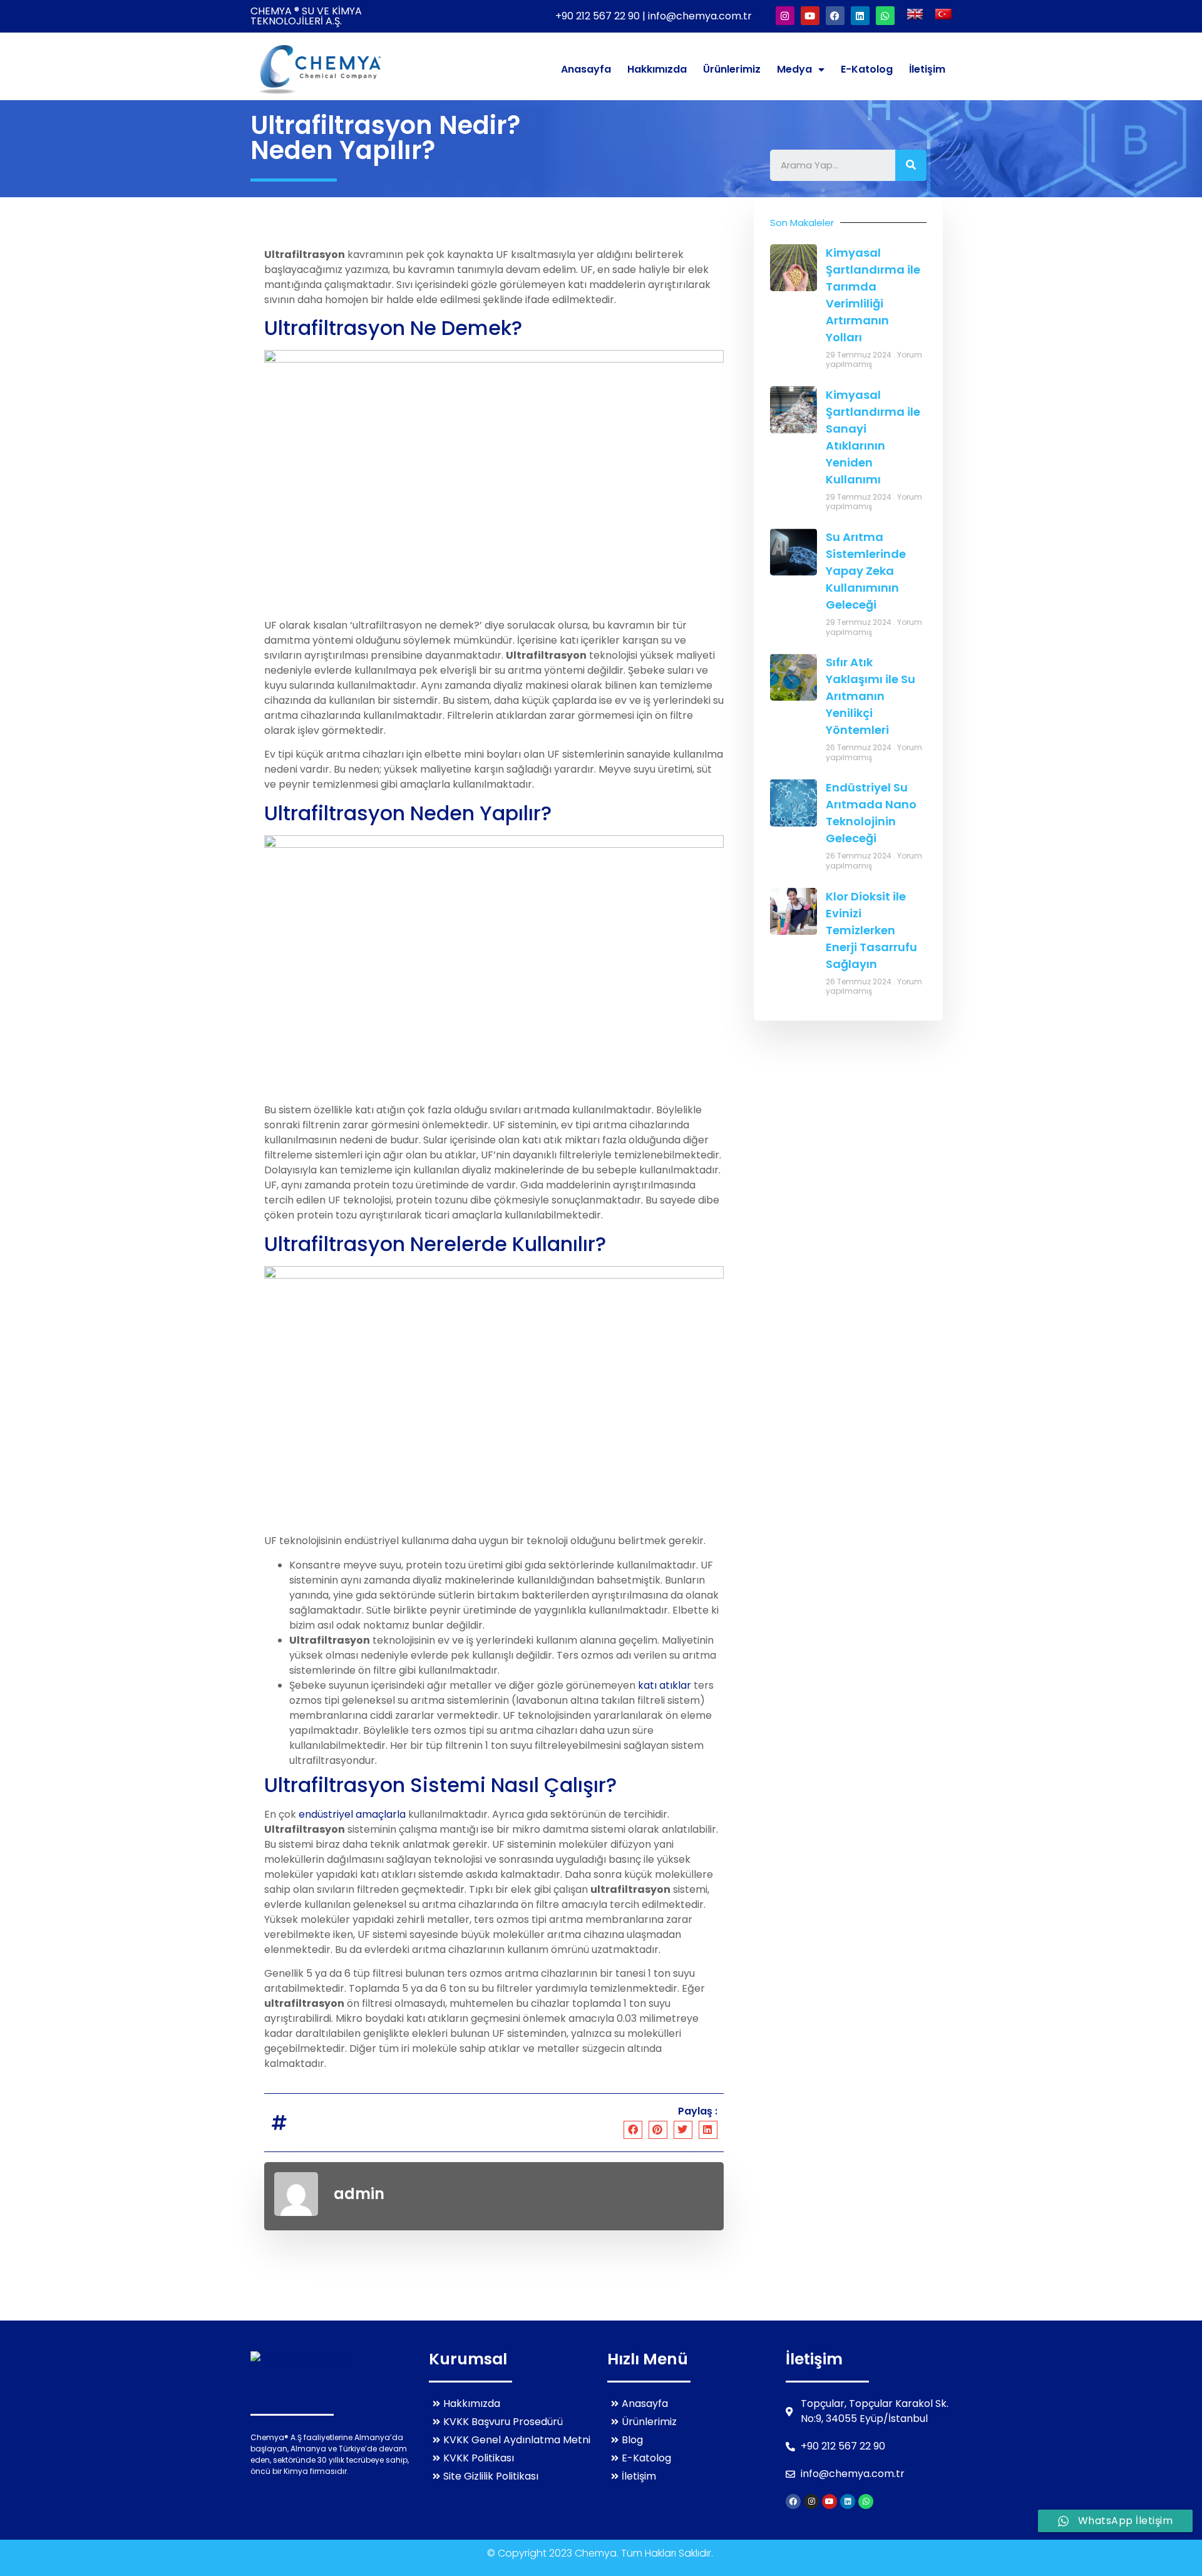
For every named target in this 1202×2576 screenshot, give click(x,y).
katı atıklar (665, 1685)
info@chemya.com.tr (700, 16)
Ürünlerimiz (732, 69)
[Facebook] (835, 16)
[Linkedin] (860, 16)
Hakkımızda (657, 69)
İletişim (927, 69)
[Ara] (911, 165)
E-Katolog (867, 69)
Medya (794, 69)
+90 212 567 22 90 (599, 16)
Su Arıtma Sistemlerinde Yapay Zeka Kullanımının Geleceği (866, 571)
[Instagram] (785, 16)
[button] (633, 2130)
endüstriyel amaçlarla (352, 1814)
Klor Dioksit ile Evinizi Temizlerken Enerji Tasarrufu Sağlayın (871, 930)
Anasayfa (586, 69)
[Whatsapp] (885, 16)
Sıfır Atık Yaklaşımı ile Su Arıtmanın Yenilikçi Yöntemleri (871, 696)
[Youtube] (810, 16)
